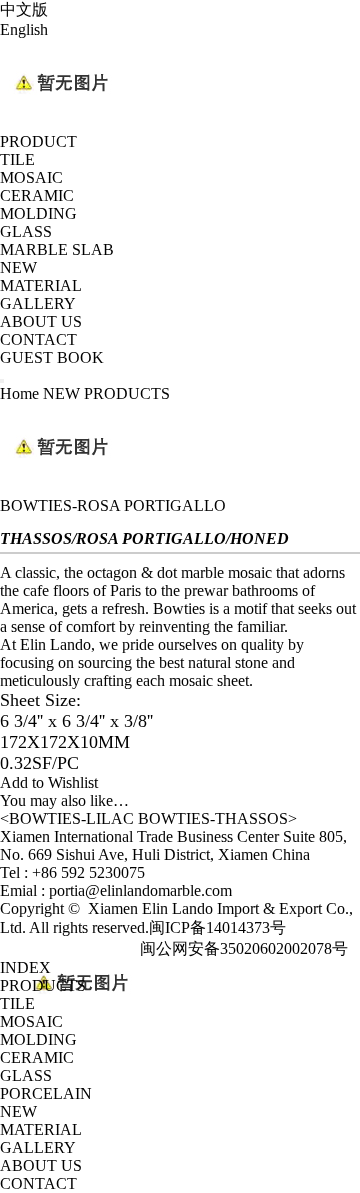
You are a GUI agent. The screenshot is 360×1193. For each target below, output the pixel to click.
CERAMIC (37, 195)
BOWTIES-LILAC (71, 818)
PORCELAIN (46, 1093)
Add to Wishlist (49, 782)
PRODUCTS (43, 985)
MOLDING (38, 213)
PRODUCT (38, 141)
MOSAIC (31, 177)
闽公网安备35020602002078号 (244, 948)
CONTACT (38, 339)
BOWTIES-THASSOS (213, 818)
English (24, 29)
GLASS (26, 231)
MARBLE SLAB (57, 249)
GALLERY (38, 303)
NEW (18, 267)
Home (21, 393)
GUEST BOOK (52, 357)
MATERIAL (41, 285)
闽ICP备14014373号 (217, 927)
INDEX (25, 967)
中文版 (24, 9)
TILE (17, 159)
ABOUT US (41, 321)
